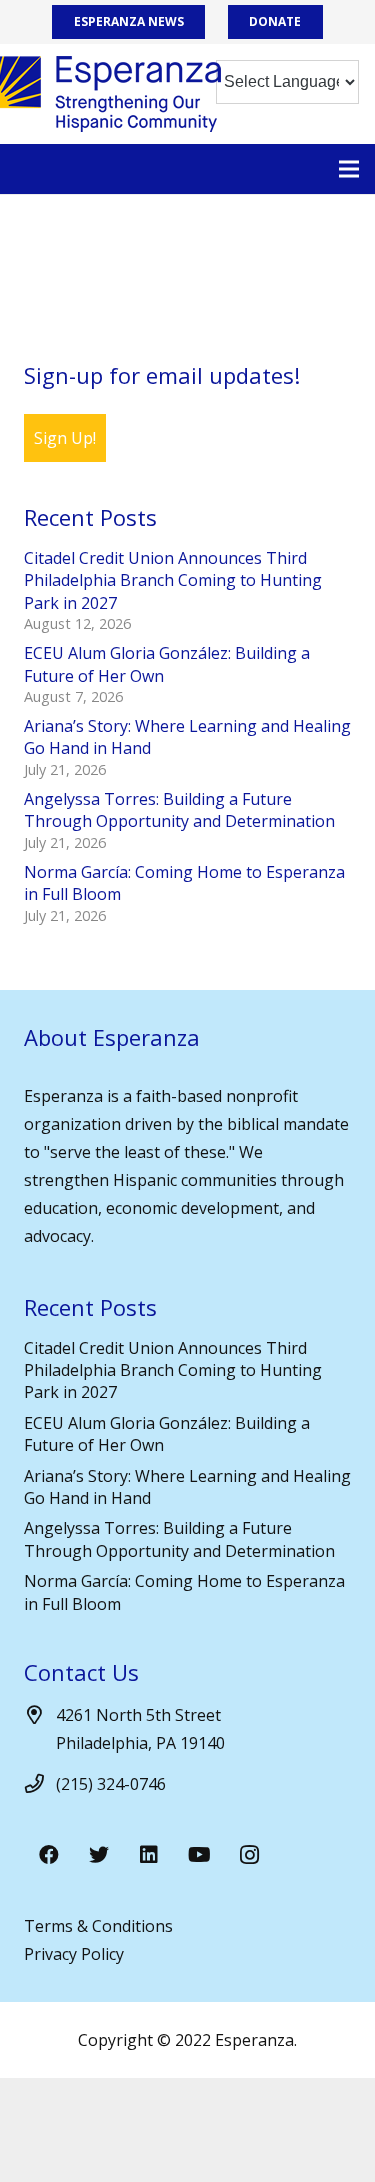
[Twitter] (99, 1855)
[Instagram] (249, 1855)
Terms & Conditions (98, 1926)
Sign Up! (65, 438)
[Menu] (349, 169)
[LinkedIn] (149, 1855)
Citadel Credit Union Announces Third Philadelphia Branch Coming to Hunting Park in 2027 (173, 580)
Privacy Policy (74, 1954)
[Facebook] (49, 1855)
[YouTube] (199, 1855)
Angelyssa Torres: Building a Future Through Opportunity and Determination (179, 810)
